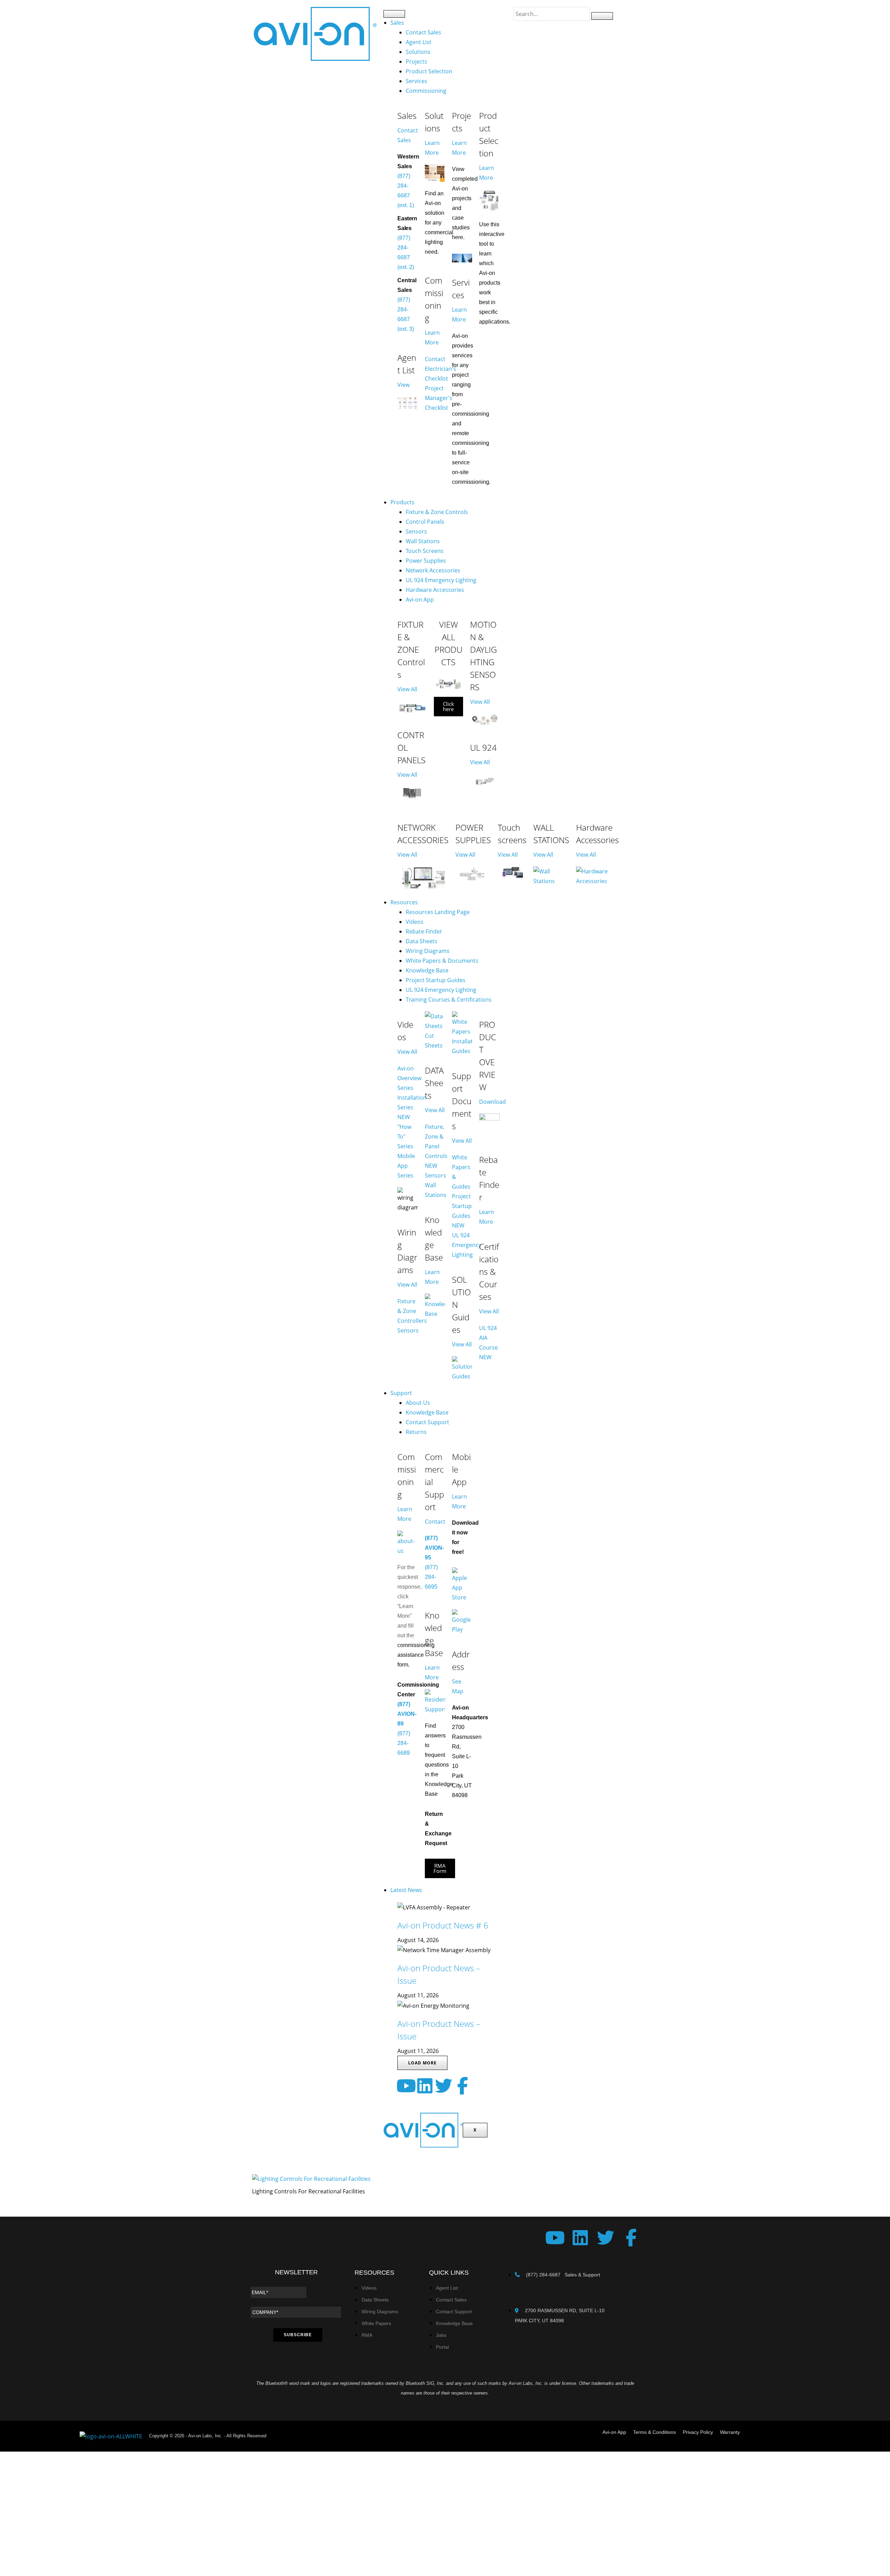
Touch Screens (425, 551)
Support (401, 1393)
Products (402, 502)
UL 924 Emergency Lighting (441, 580)
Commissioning (426, 91)
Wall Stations (423, 541)
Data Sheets (422, 941)
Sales (397, 23)
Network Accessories (433, 570)
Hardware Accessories (435, 590)
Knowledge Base (427, 970)
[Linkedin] (425, 2086)
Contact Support (427, 1422)
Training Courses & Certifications (449, 1000)
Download (492, 1102)
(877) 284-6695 (431, 1577)
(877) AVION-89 (407, 1714)
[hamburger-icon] (394, 14)
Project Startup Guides (436, 980)
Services (416, 81)
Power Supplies (426, 561)
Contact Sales (423, 32)
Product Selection (429, 71)
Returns (416, 1432)
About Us (418, 1403)
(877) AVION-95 (434, 1548)
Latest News (406, 1890)
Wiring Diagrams (428, 951)
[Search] (602, 16)
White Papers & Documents (442, 961)
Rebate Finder (424, 931)
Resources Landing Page (438, 912)
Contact (435, 1522)
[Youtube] (406, 2086)
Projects (416, 62)
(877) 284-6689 (404, 1743)
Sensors (416, 531)
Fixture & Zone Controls (437, 512)
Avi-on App (420, 600)
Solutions (418, 52)
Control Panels (425, 522)
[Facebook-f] (462, 2086)
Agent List (419, 42)
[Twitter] (444, 2086)
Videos (415, 922)
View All (407, 689)
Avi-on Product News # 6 (443, 1925)
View (403, 385)
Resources (404, 902)
